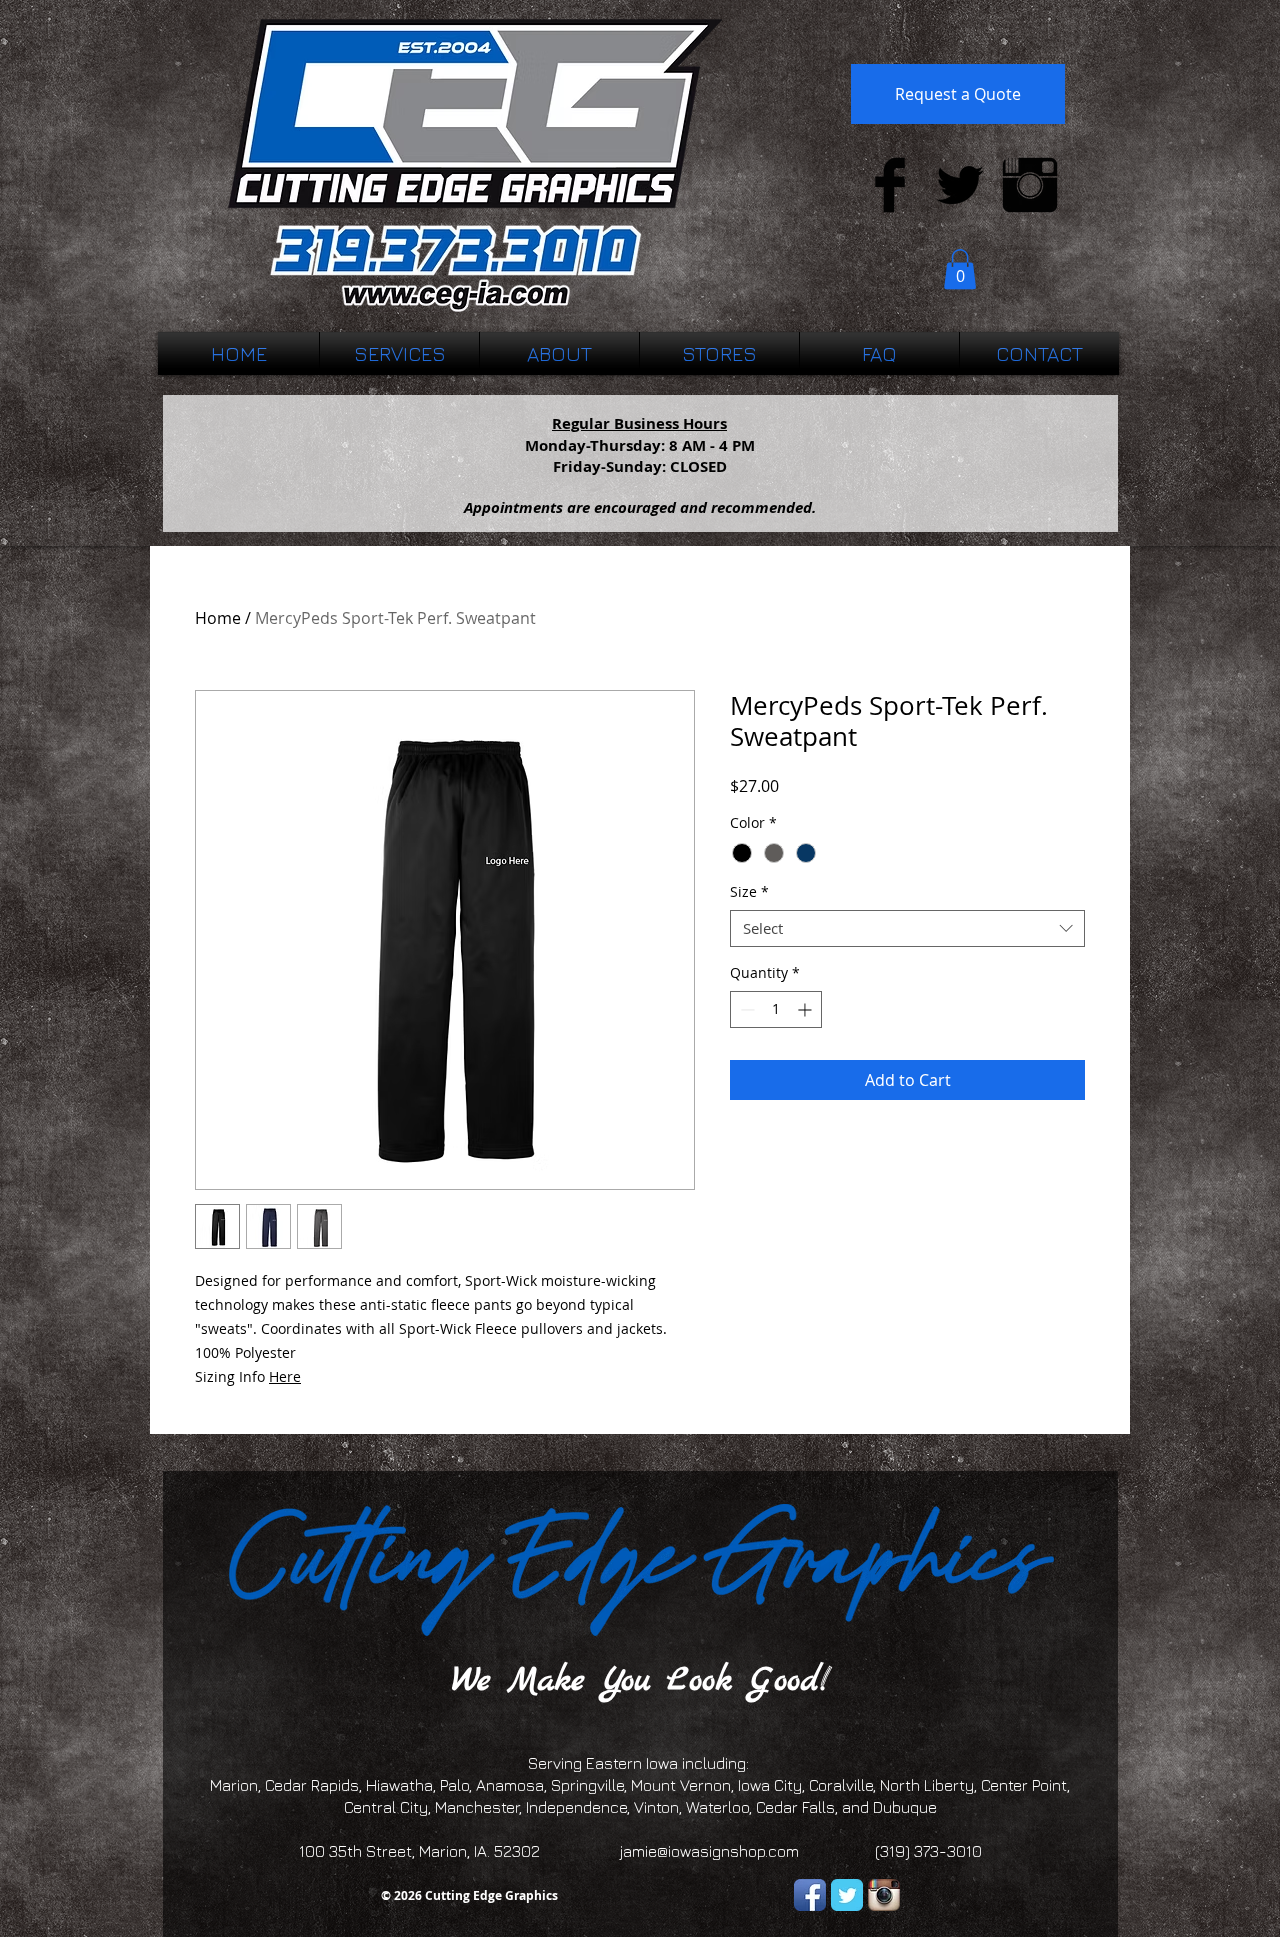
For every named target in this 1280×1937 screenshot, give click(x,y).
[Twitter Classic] (847, 1895)
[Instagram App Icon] (884, 1895)
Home (218, 618)
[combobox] (907, 929)
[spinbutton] (776, 1009)
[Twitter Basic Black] (960, 185)
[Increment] (806, 1009)
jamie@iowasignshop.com (709, 1851)
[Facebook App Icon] (810, 1895)
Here (285, 1376)
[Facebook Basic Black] (890, 185)
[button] (960, 269)
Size (749, 892)
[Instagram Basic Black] (1030, 185)
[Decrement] (745, 1009)
